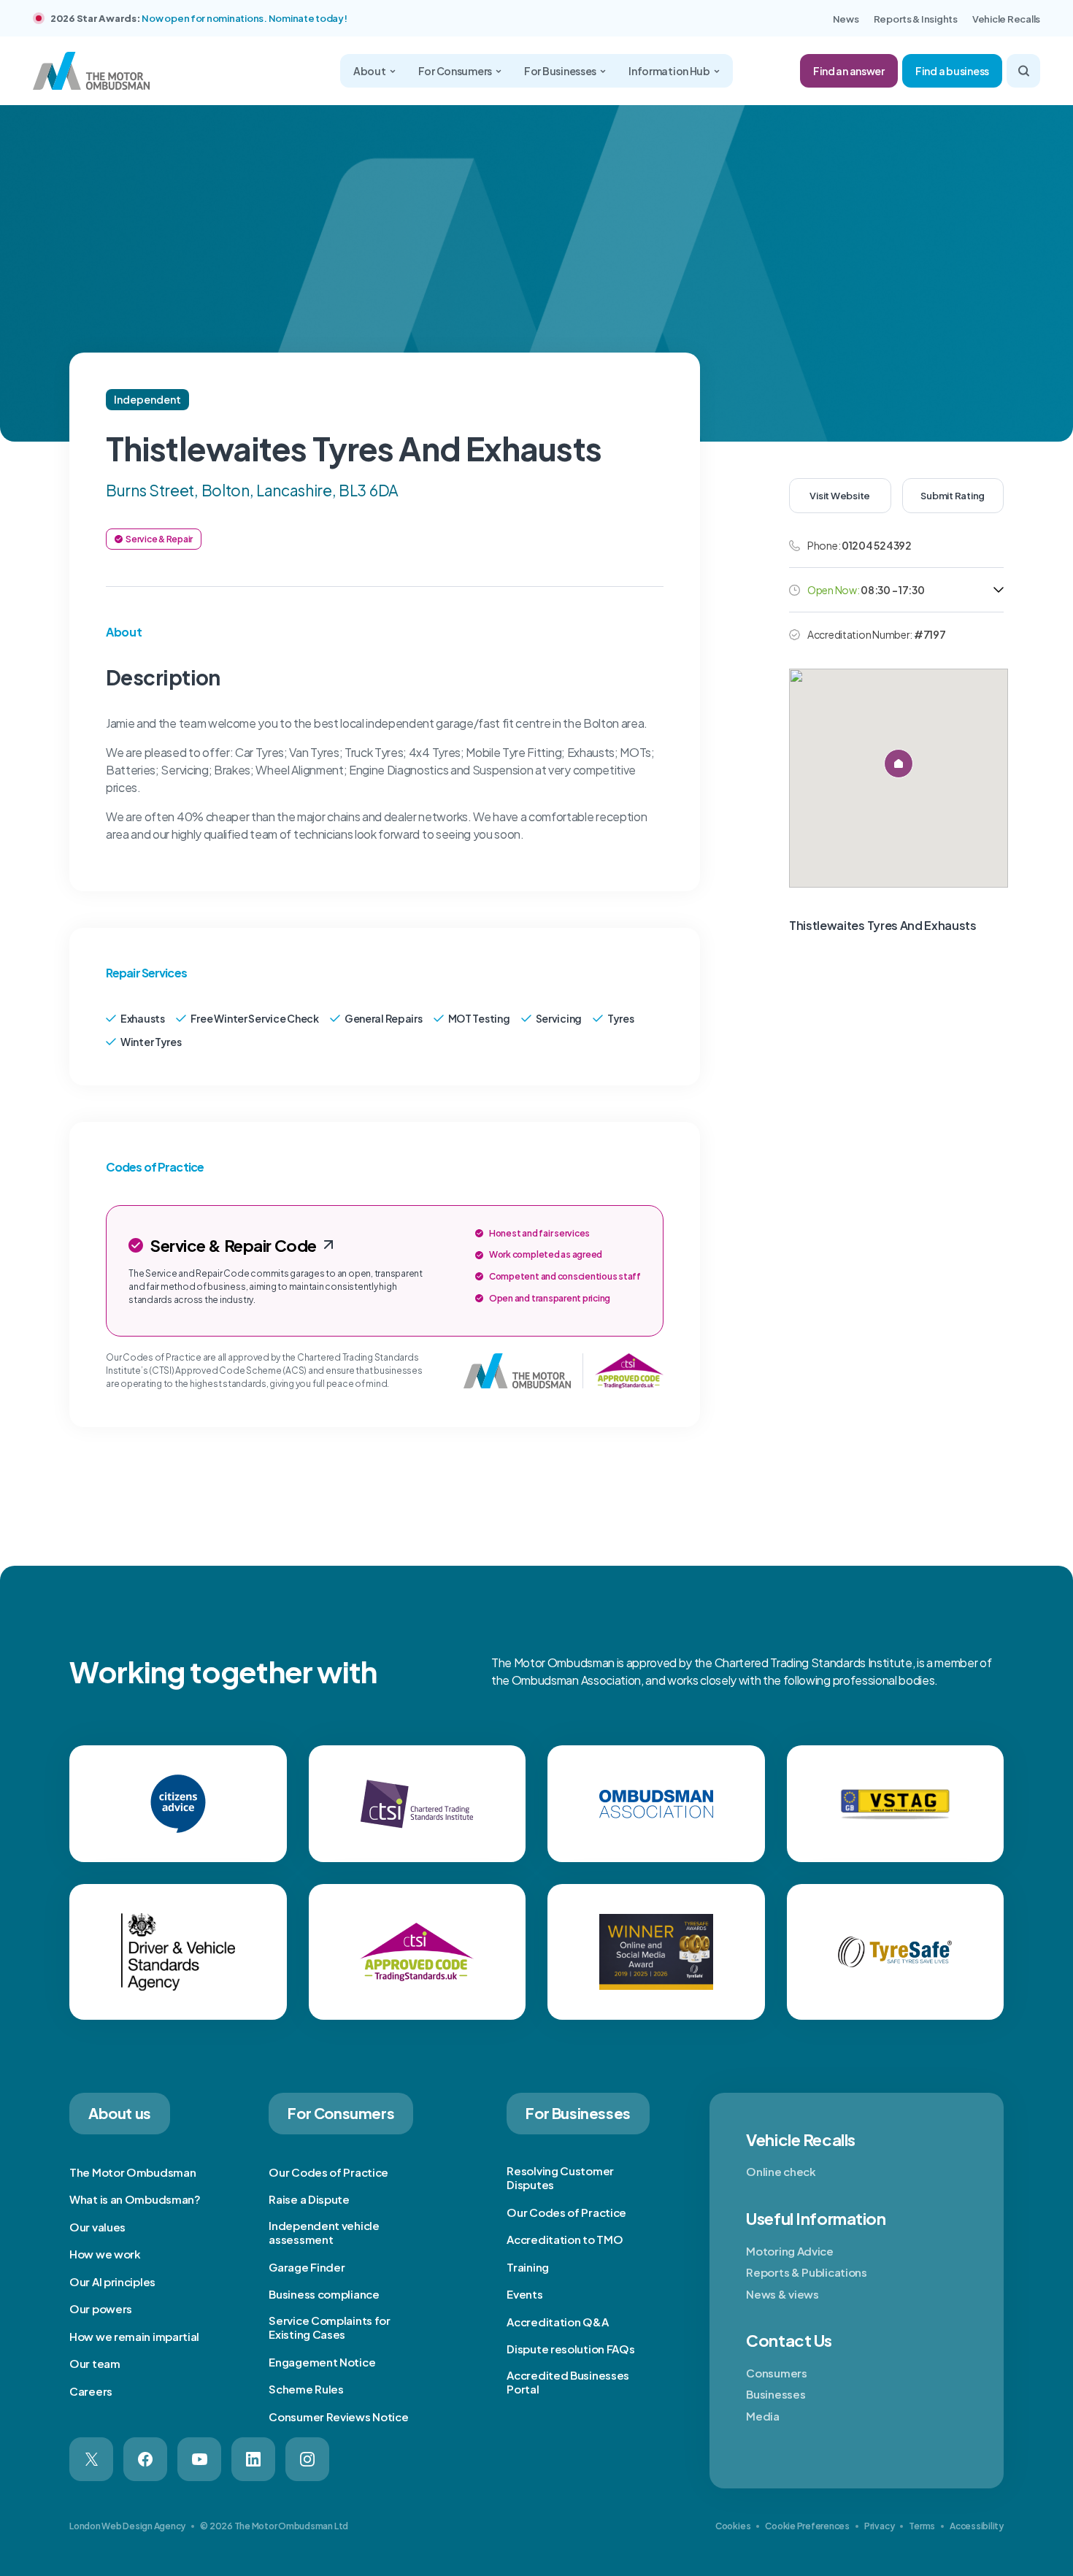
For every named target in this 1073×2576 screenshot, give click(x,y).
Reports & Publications (806, 2272)
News (846, 19)
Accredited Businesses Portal (568, 2382)
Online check (781, 2171)
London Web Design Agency (127, 2526)
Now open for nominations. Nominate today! (244, 18)
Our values (97, 2227)
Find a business (952, 71)
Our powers (101, 2308)
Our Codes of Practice (328, 2172)
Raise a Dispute (309, 2199)
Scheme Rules (306, 2389)
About (370, 71)
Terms (922, 2526)
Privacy (879, 2526)
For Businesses (560, 71)
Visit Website (840, 496)
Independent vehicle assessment (324, 2233)
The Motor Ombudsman (132, 2172)
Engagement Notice (322, 2362)
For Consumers (455, 71)
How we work (105, 2254)
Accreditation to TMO (565, 2239)
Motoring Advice (790, 2251)
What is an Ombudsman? (135, 2199)
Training (528, 2267)
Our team (95, 2363)
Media (763, 2416)
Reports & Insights (916, 19)
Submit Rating (953, 496)
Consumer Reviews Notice (338, 2417)
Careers (91, 2391)
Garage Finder (307, 2267)
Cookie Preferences (807, 2526)
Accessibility (977, 2526)
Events (524, 2294)
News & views (782, 2294)
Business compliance (324, 2294)
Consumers (776, 2373)
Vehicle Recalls (1006, 19)
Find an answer (849, 71)
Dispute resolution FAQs (570, 2349)
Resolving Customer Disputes (560, 2178)
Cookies (733, 2526)
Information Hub (669, 71)
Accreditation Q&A (557, 2322)
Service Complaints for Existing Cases (329, 2327)
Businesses (776, 2394)
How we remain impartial (134, 2336)
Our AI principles (112, 2281)
